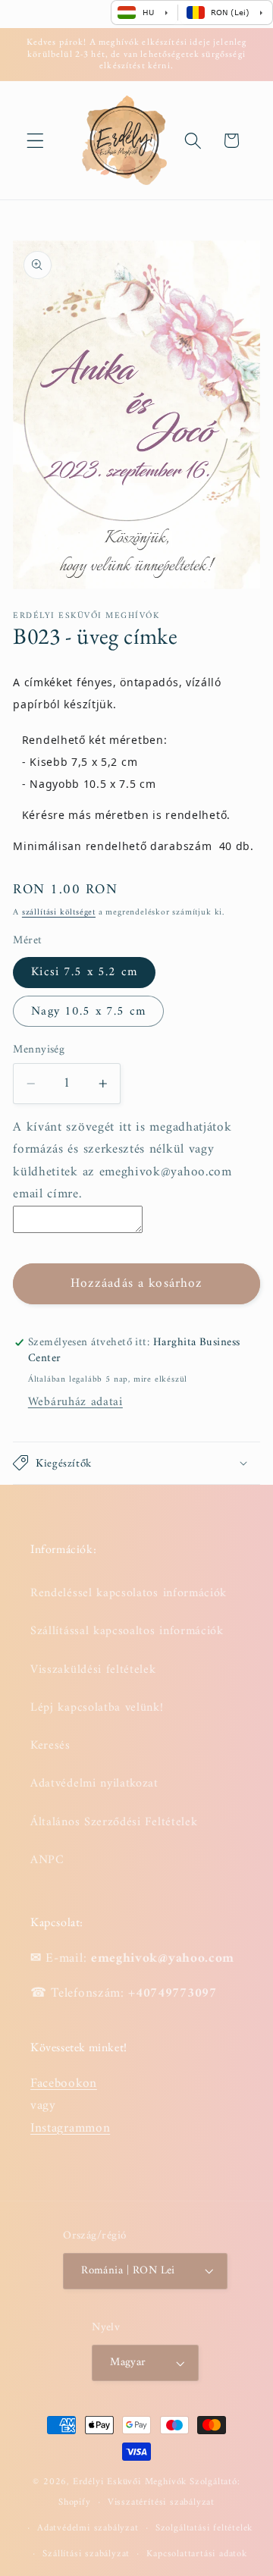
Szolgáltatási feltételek (204, 2528)
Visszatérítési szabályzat (161, 2502)
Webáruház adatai (75, 1402)
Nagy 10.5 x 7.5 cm (88, 1012)
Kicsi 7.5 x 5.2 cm (84, 972)
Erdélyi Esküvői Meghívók (130, 2482)
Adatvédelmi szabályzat (88, 2528)
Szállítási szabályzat (86, 2554)
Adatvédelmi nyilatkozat (94, 1784)
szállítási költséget (59, 912)
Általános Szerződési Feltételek (114, 1822)
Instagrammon (70, 2129)
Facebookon (64, 2084)
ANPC (47, 1860)
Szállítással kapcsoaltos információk (127, 1631)
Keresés (50, 1746)
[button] (35, 141)
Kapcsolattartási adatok (197, 2554)
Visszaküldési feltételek (93, 1670)
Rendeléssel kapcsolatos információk (129, 1593)
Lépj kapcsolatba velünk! (97, 1708)
